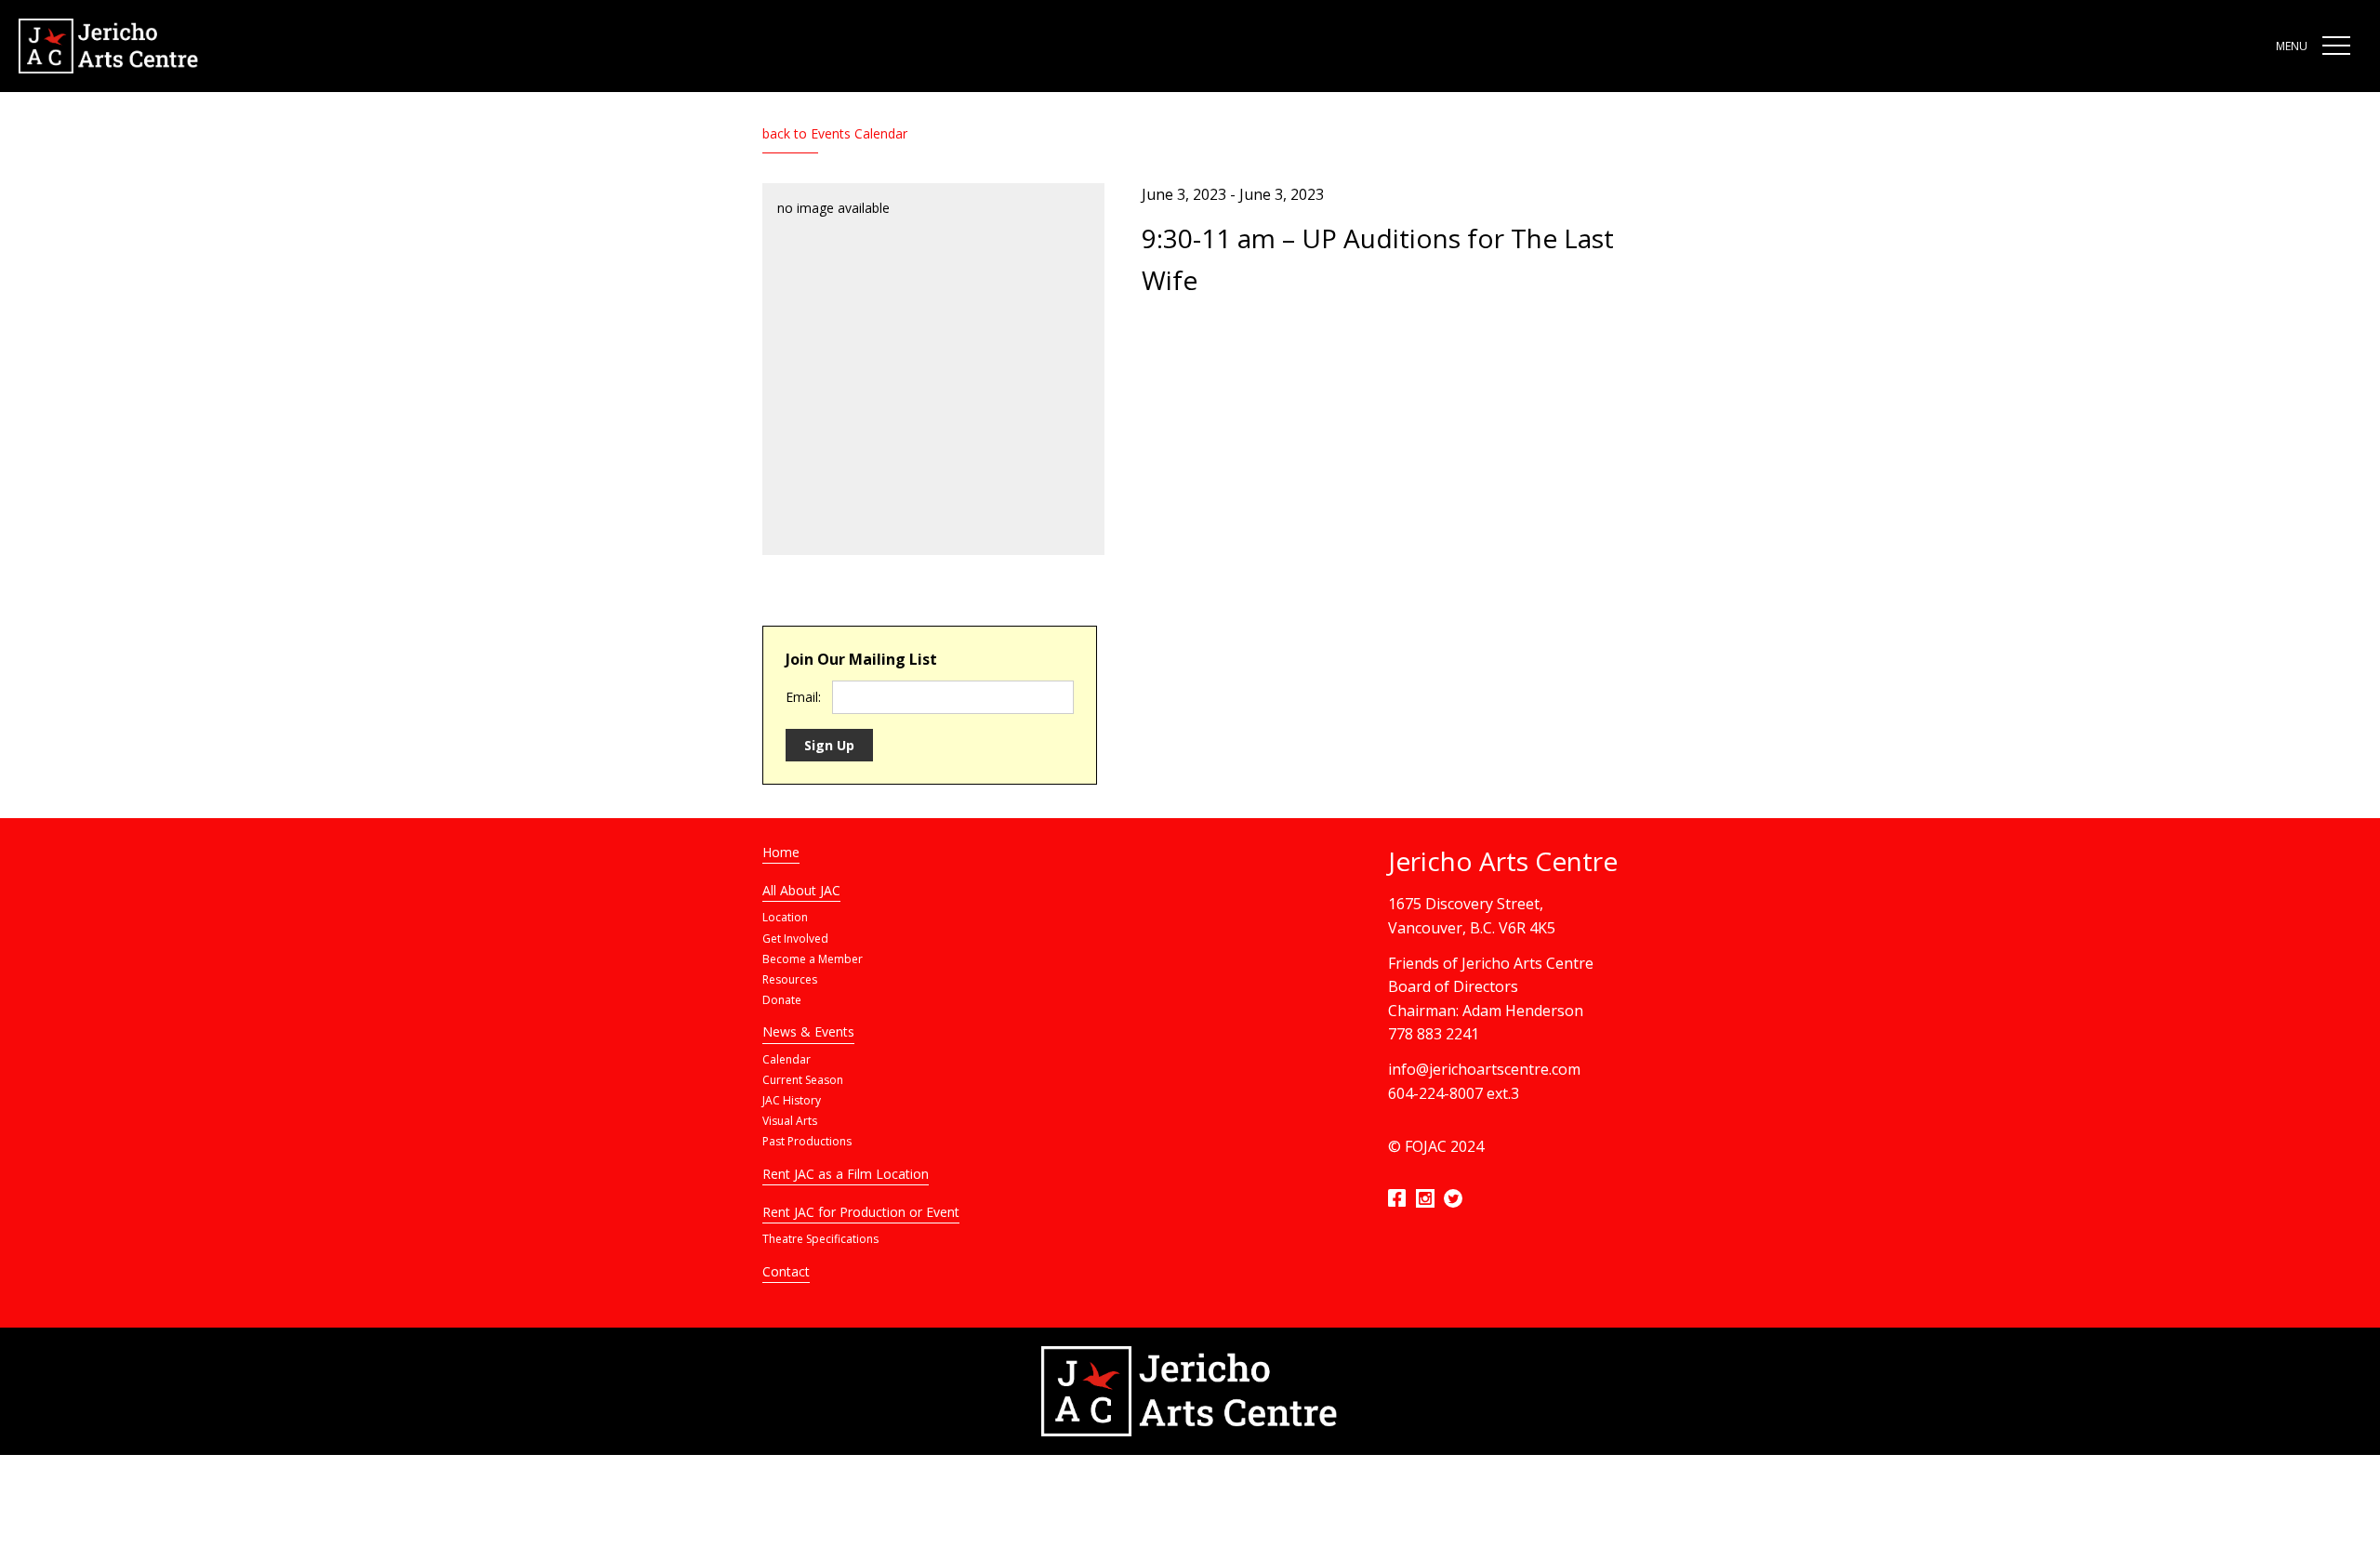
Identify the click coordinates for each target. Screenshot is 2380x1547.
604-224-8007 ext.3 (1454, 1093)
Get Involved (795, 939)
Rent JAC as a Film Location (846, 1174)
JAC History (792, 1100)
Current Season (803, 1080)
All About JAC (801, 890)
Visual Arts (790, 1121)
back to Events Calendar (835, 133)
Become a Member (813, 959)
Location (785, 917)
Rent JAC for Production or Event (861, 1212)
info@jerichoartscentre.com (1484, 1069)
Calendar (787, 1059)
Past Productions (807, 1141)
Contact (786, 1271)
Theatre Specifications (820, 1239)
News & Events (808, 1031)
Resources (790, 979)
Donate (782, 1000)
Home (781, 852)
